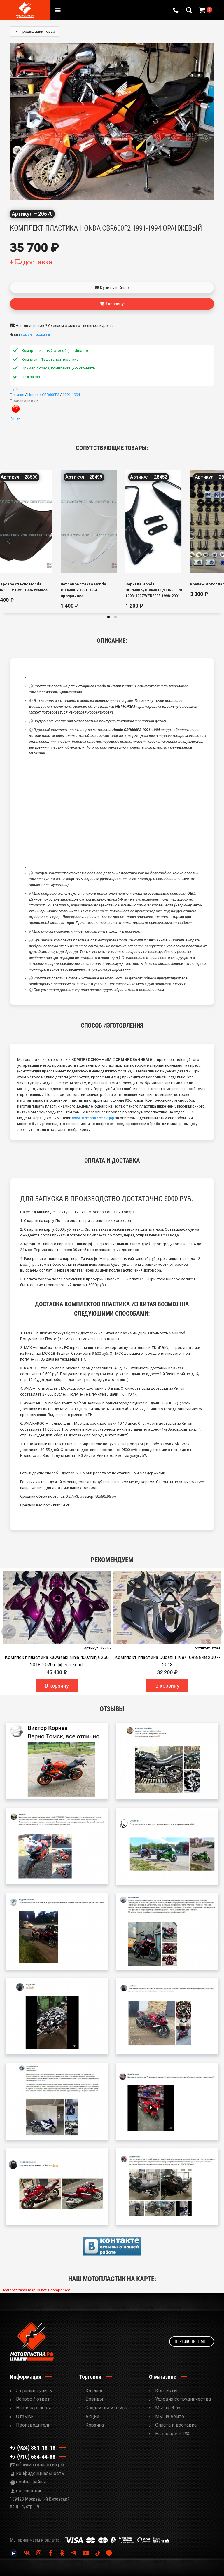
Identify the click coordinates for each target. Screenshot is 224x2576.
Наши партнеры (34, 2408)
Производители (33, 2425)
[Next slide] (215, 541)
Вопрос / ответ (33, 2399)
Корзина (95, 2425)
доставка (38, 262)
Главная (17, 395)
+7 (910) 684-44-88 (33, 2457)
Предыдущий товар (37, 31)
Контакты (166, 2391)
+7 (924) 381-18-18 (33, 2448)
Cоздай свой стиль (106, 2408)
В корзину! (114, 304)
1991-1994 (71, 395)
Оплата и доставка (176, 2425)
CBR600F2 (51, 395)
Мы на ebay (168, 2408)
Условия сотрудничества (183, 2399)
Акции (92, 2417)
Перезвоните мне (192, 2341)
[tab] (108, 617)
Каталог (94, 2391)
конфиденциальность (40, 2473)
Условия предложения (36, 335)
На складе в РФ (172, 2434)
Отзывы (25, 2417)
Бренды (94, 2399)
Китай (15, 418)
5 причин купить (34, 2391)
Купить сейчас (114, 288)
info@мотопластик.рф (40, 2465)
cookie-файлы (31, 2482)
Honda (33, 395)
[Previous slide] (9, 541)
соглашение (29, 2491)
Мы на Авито (170, 2417)
